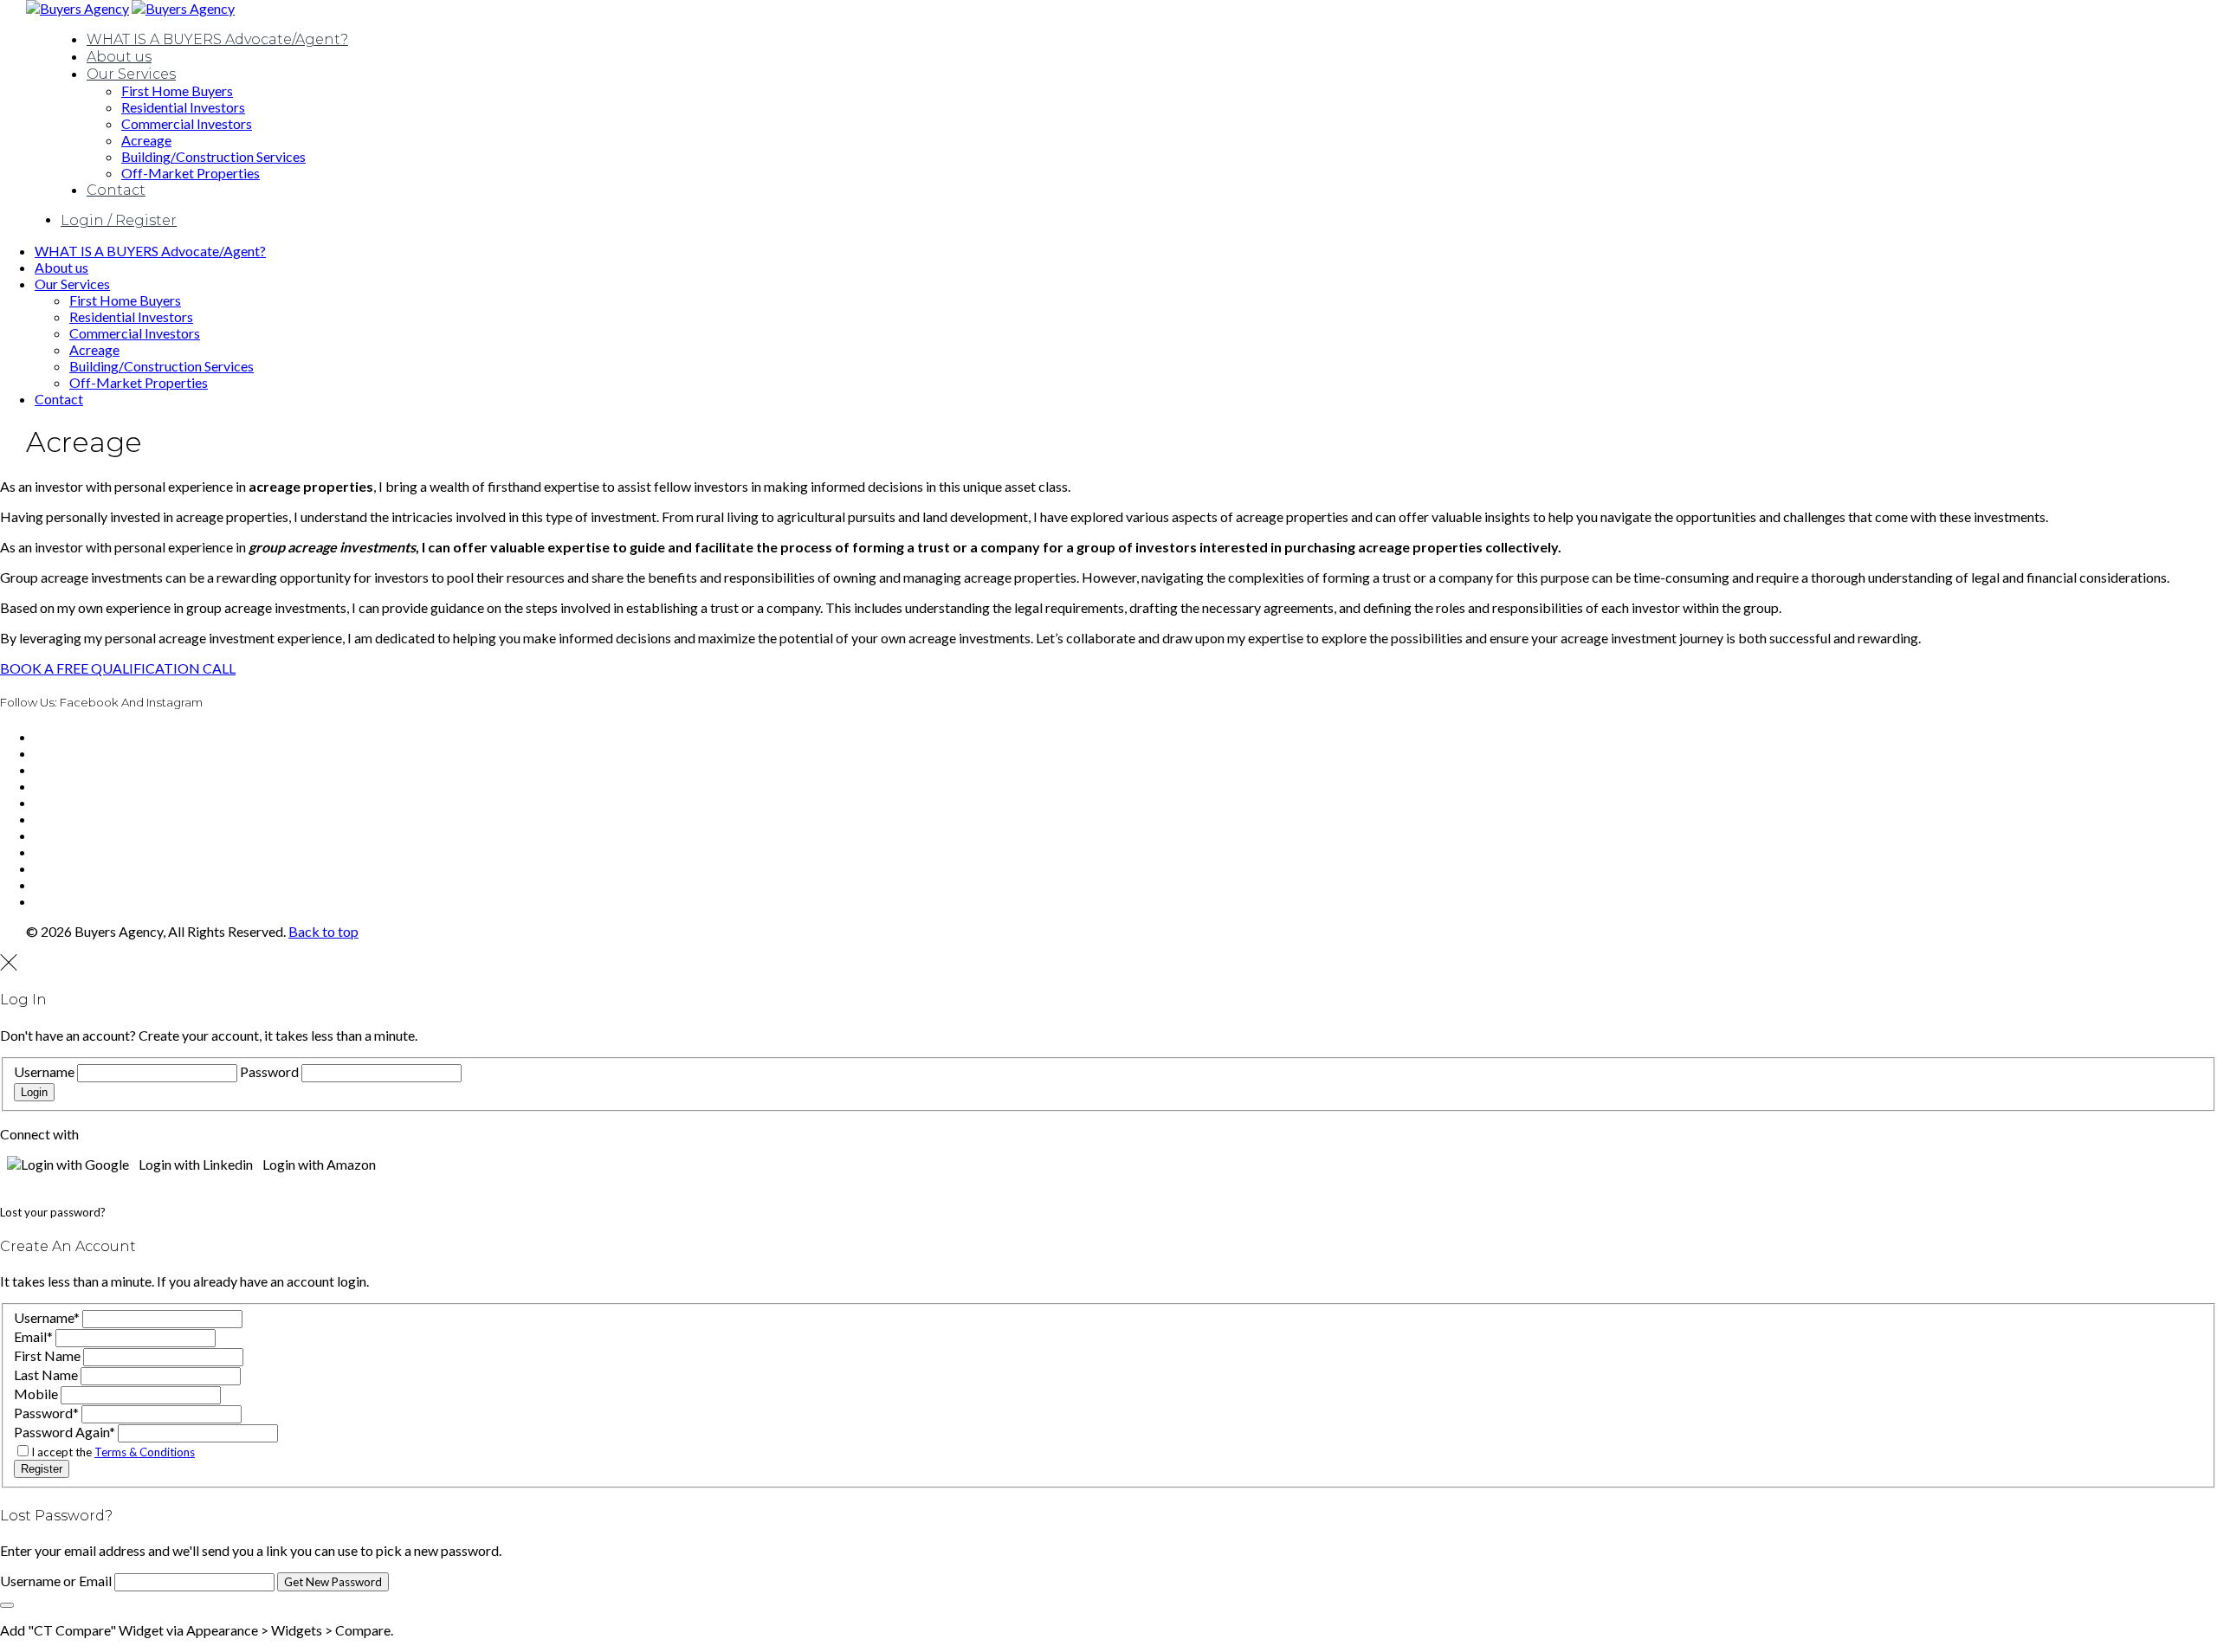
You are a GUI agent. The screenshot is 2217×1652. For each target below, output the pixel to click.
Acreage (146, 140)
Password (269, 1071)
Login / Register (119, 220)
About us (119, 57)
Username (44, 1071)
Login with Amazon (319, 1164)
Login (34, 1092)
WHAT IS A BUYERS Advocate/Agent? (217, 39)
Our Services (131, 74)
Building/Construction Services (213, 156)
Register (42, 1469)
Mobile (36, 1394)
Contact (116, 190)
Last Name (46, 1375)
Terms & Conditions (145, 1452)
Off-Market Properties (191, 173)
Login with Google (75, 1164)
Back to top (323, 931)
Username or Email (56, 1581)
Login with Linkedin (196, 1164)
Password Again (65, 1432)
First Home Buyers (177, 90)
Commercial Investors (187, 123)
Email (33, 1336)
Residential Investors (183, 107)
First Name (47, 1355)
